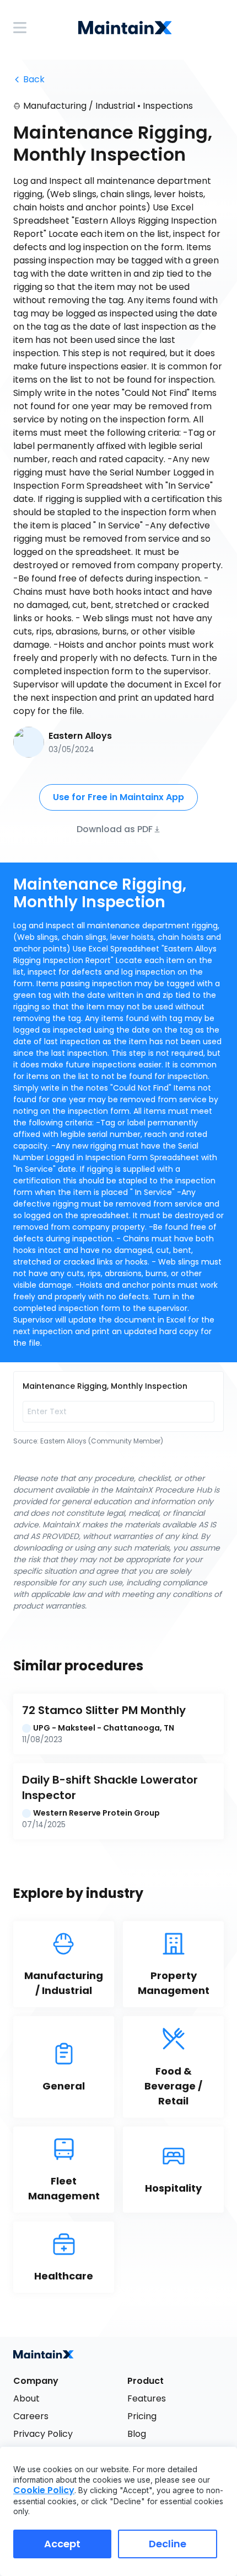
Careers (31, 2416)
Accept (62, 2544)
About (26, 2398)
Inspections (168, 106)
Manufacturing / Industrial (79, 106)
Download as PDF (115, 829)
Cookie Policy (44, 2490)
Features (147, 2398)
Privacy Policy (43, 2434)
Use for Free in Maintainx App (118, 797)
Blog (137, 2434)
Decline (168, 2544)
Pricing (142, 2416)
